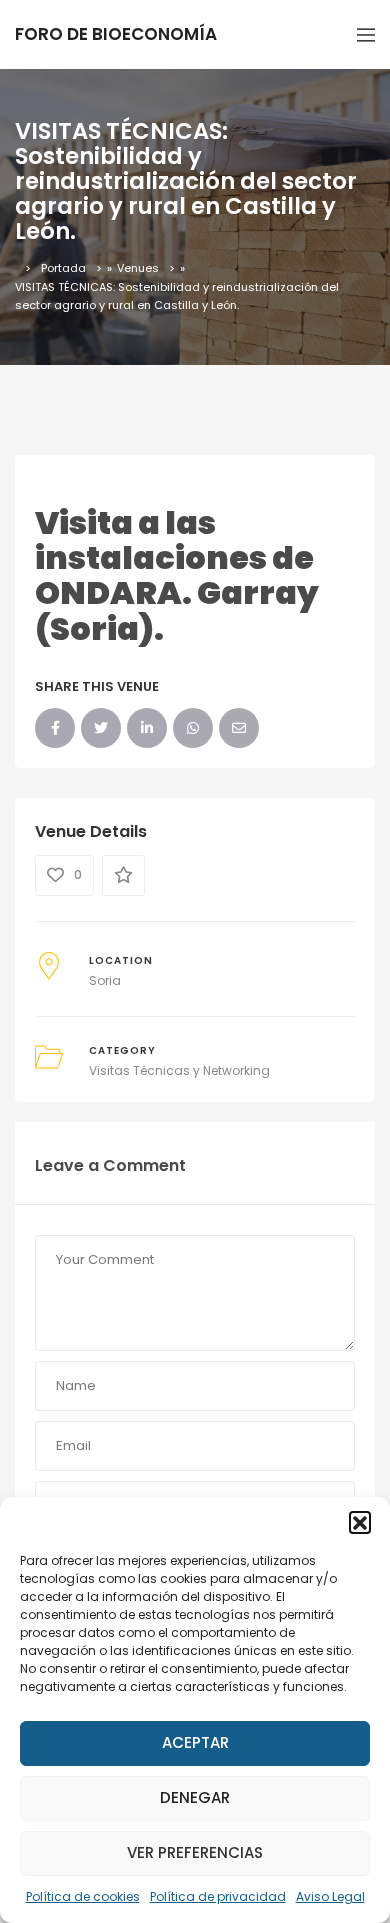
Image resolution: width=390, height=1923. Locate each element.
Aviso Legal (330, 1896)
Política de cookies (83, 1896)
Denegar (195, 1797)
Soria (105, 980)
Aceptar (195, 1742)
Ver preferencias (195, 1852)
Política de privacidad (218, 1896)
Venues (138, 268)
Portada (63, 268)
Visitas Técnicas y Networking (179, 1070)
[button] (360, 1522)
